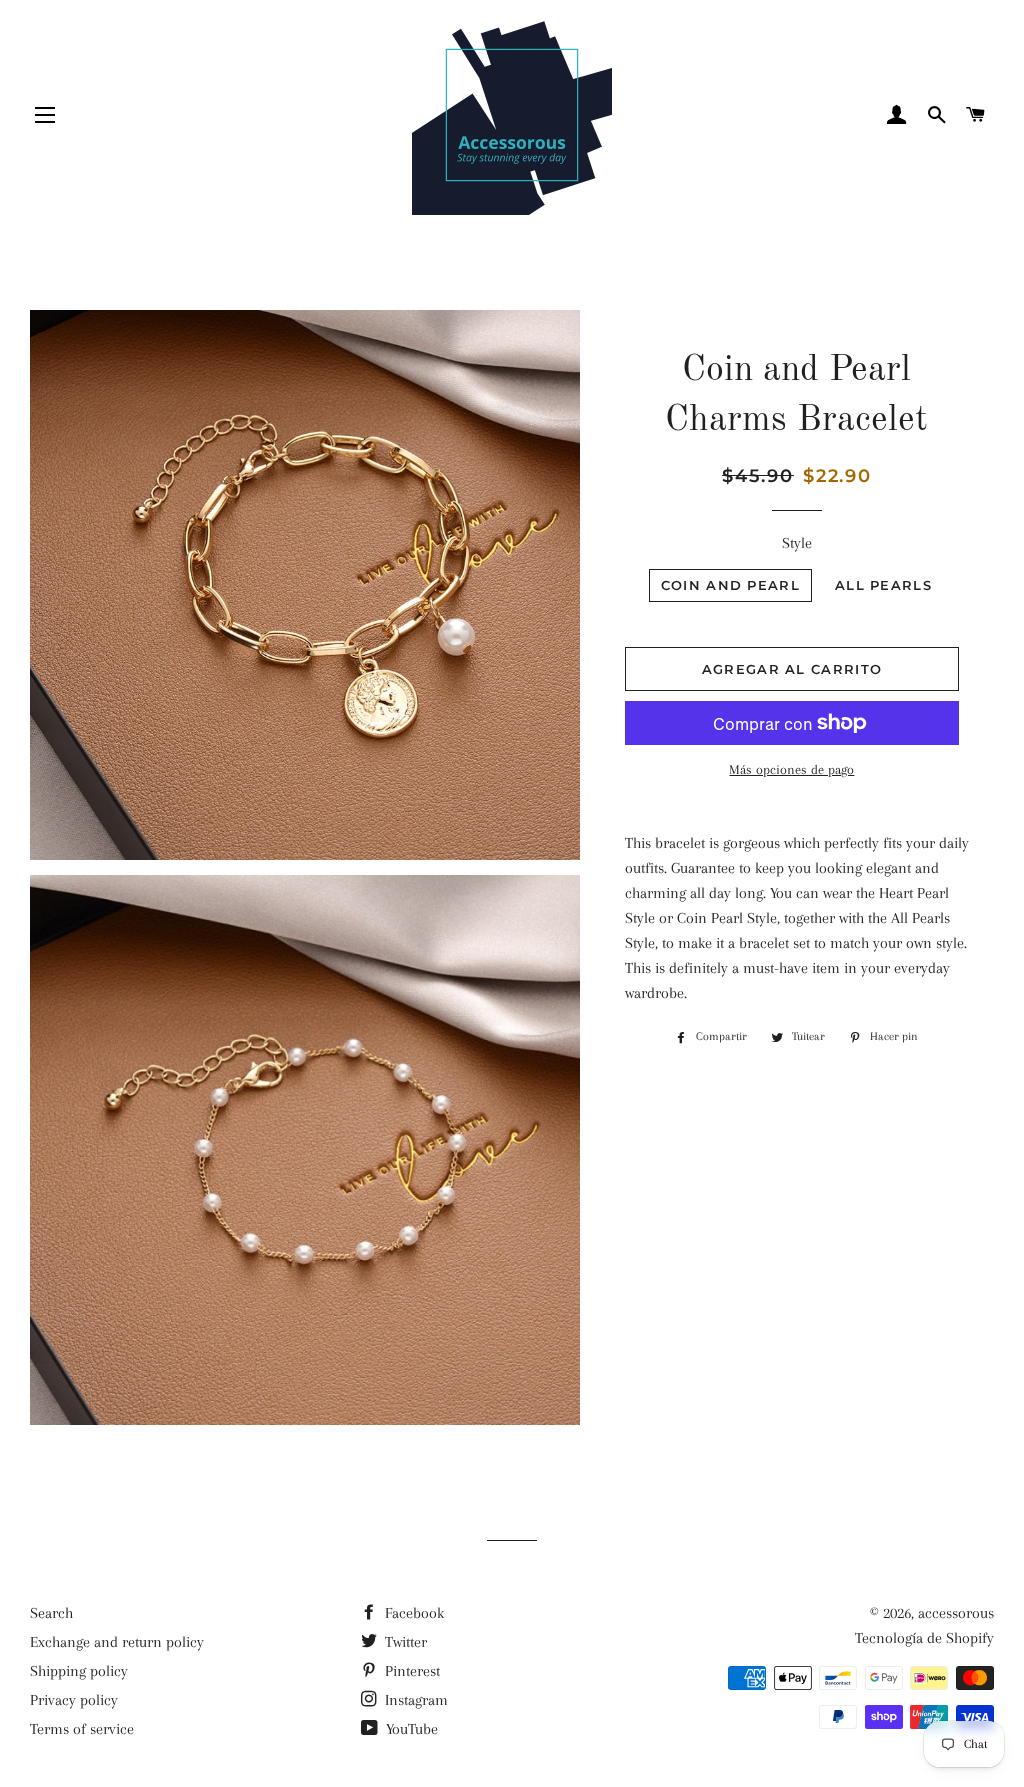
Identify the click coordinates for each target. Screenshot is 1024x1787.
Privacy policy (74, 1700)
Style (797, 543)
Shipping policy (79, 1671)
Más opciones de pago (791, 769)
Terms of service (82, 1729)
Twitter (404, 1642)
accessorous (956, 1613)
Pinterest (410, 1671)
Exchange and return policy (117, 1642)
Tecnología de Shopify (924, 1638)
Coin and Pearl (730, 585)
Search (51, 1613)
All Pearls (883, 585)
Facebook (412, 1613)
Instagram (414, 1700)
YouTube (410, 1729)
